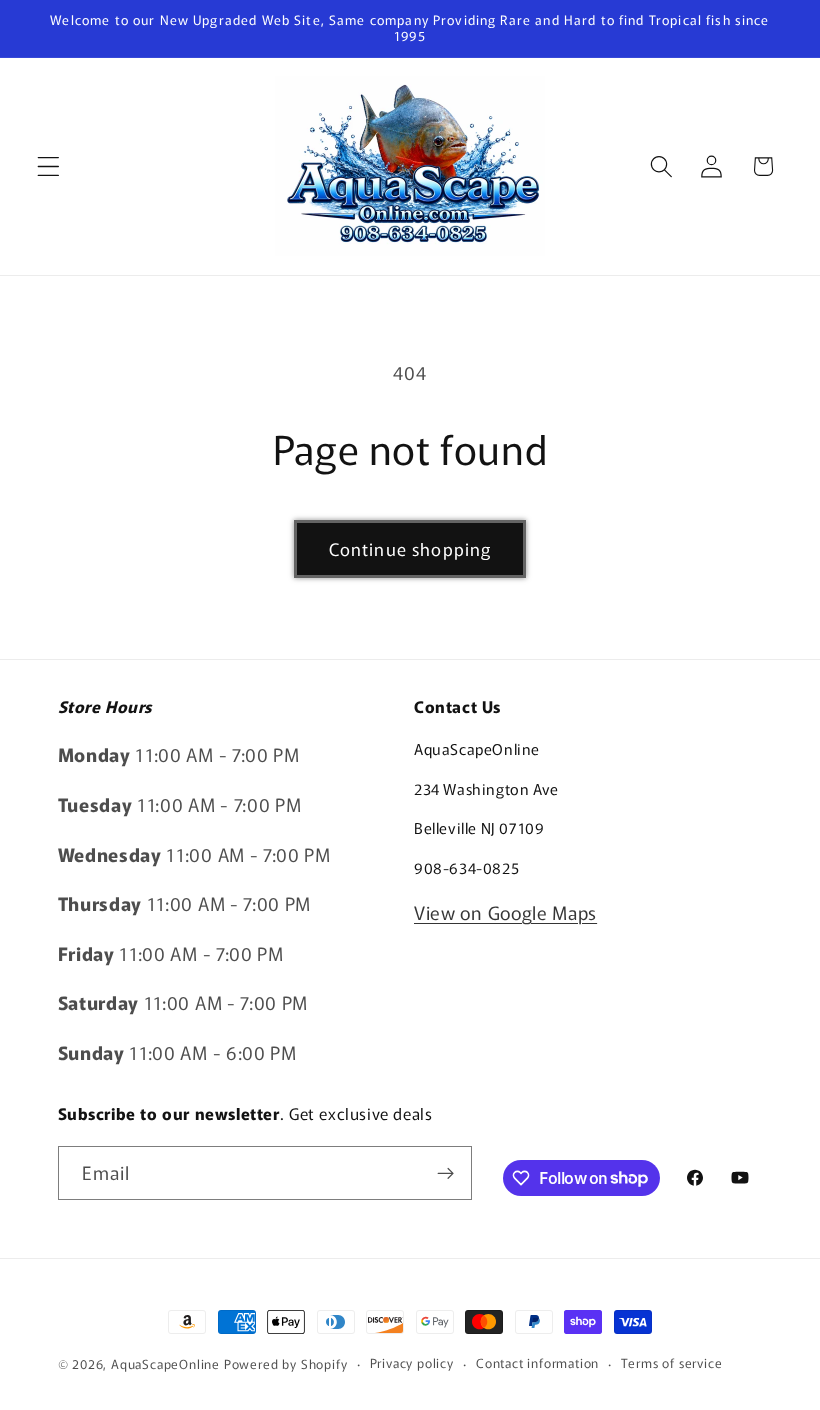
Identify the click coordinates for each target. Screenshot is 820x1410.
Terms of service (671, 1362)
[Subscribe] (445, 1173)
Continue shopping (410, 548)
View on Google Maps (505, 912)
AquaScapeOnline (165, 1363)
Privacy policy (412, 1362)
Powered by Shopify (286, 1363)
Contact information (537, 1362)
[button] (48, 166)
